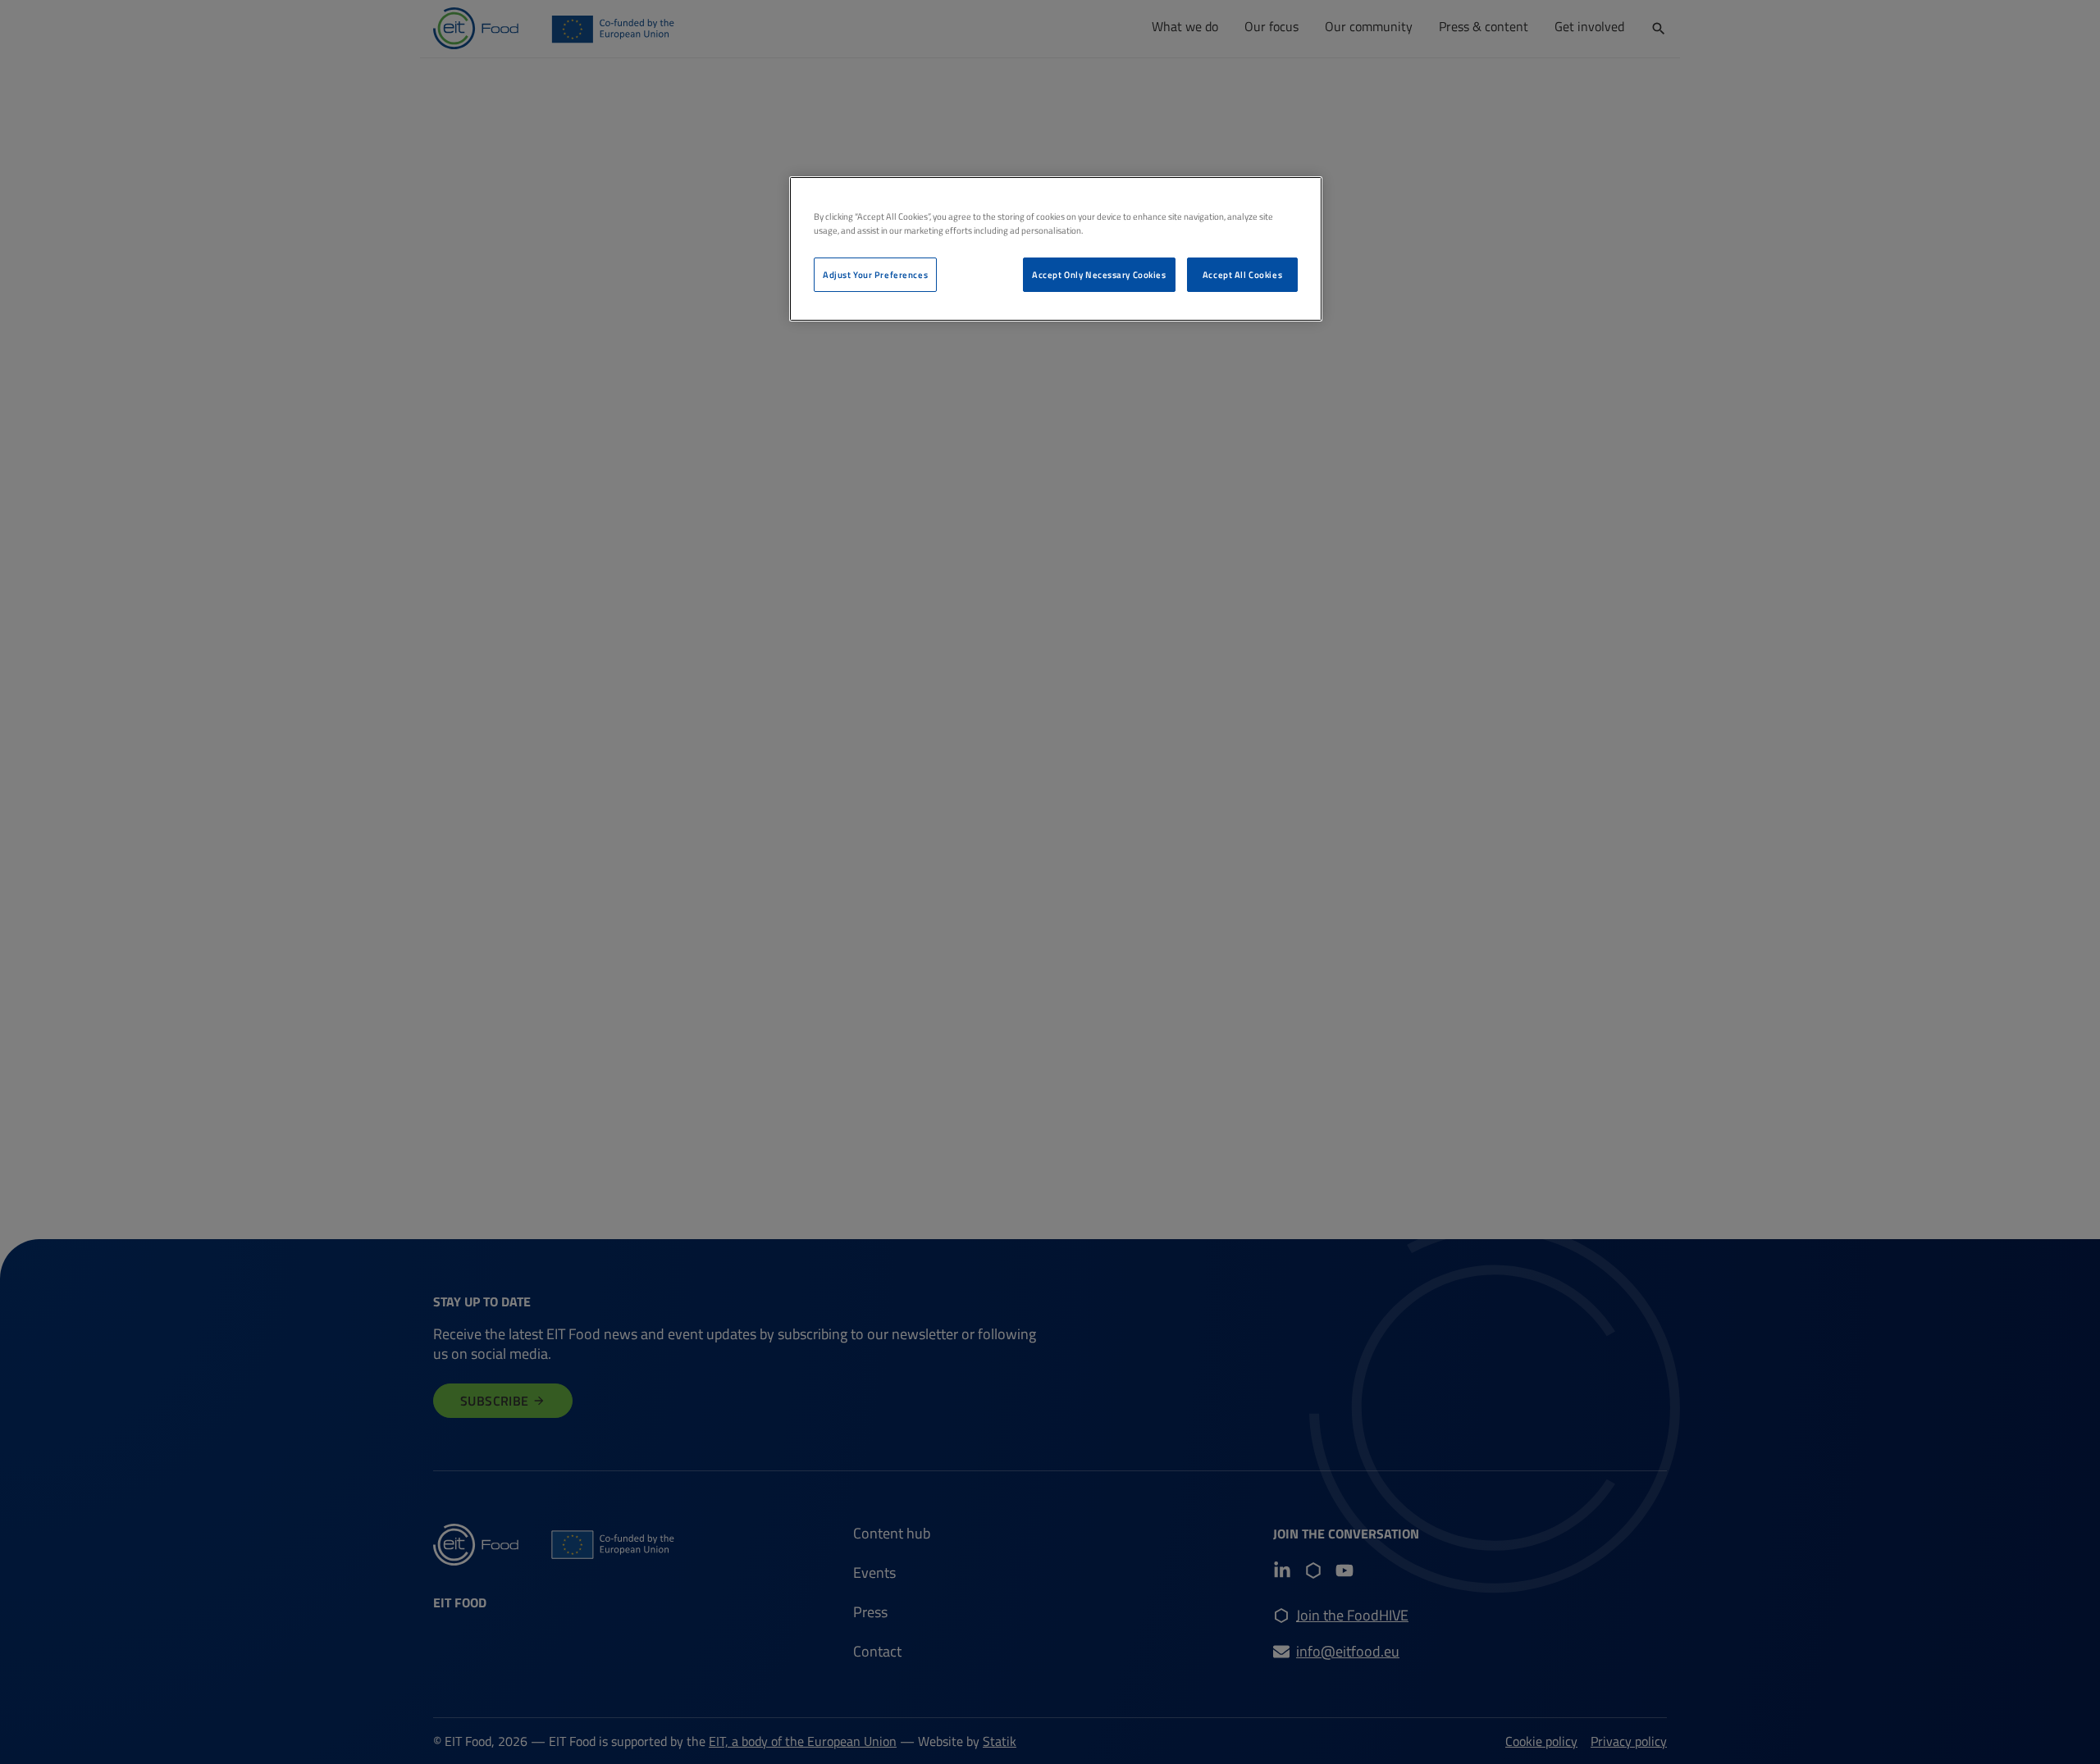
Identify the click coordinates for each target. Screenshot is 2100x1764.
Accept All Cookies (1242, 274)
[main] (1056, 249)
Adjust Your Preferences (875, 274)
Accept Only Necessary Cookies (1099, 274)
